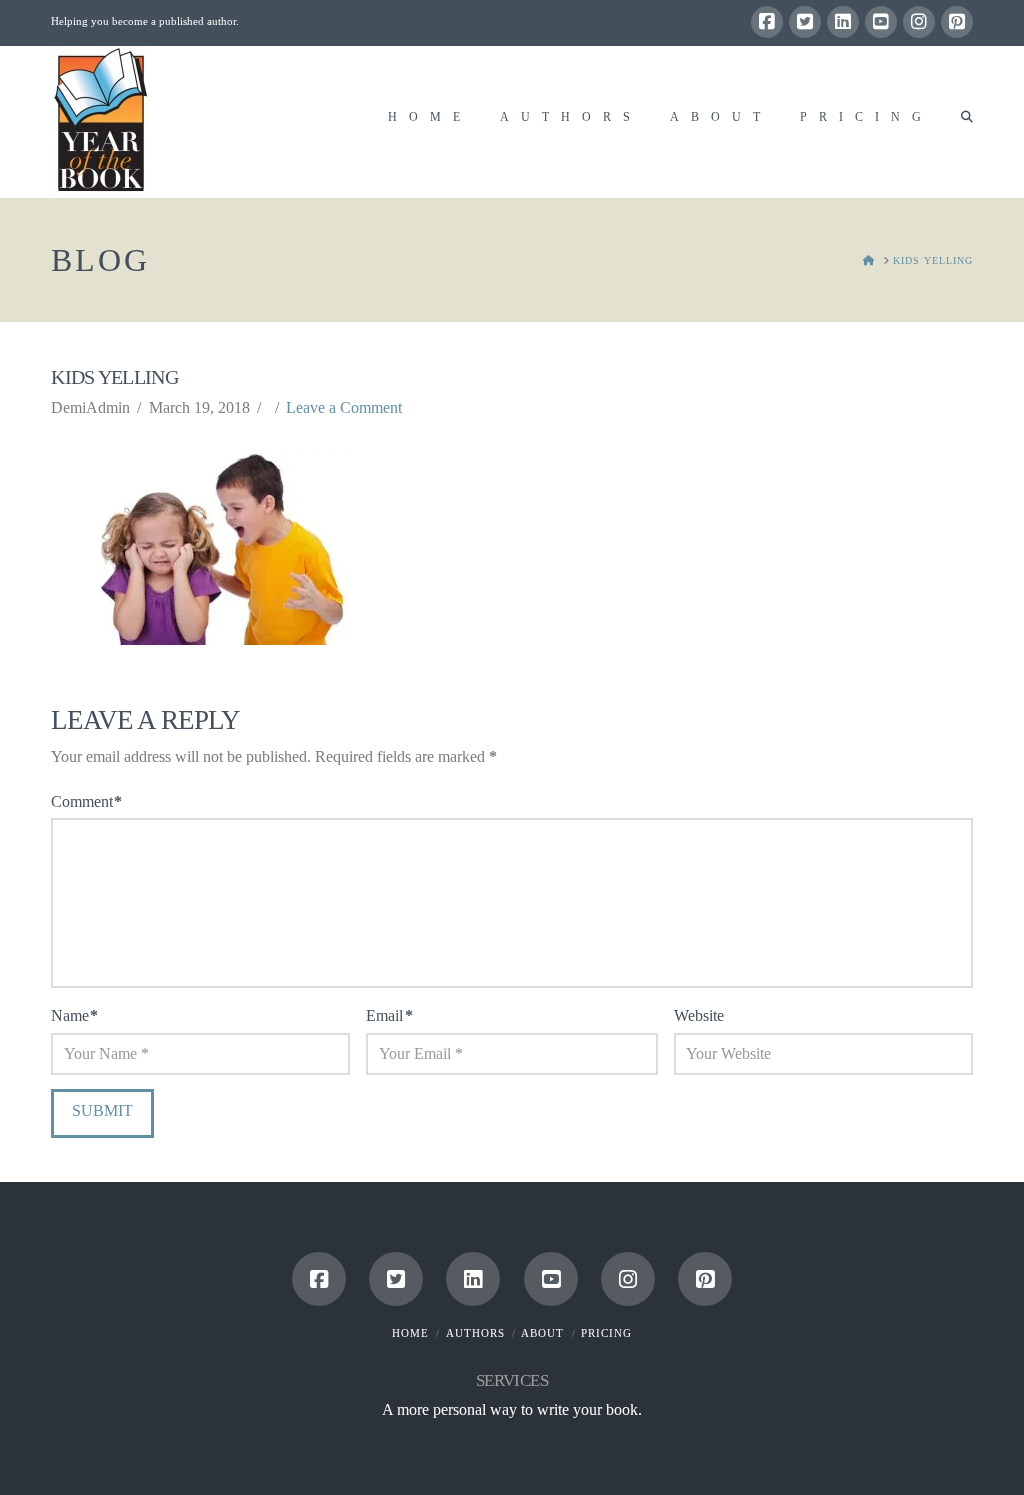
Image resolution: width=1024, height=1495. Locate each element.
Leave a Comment (344, 407)
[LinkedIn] (843, 22)
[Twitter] (805, 22)
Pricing (606, 1333)
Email (389, 1015)
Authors (475, 1333)
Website (699, 1015)
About (542, 1333)
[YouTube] (881, 22)
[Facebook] (767, 22)
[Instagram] (919, 22)
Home (410, 1333)
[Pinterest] (957, 22)
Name (74, 1015)
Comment (86, 801)
